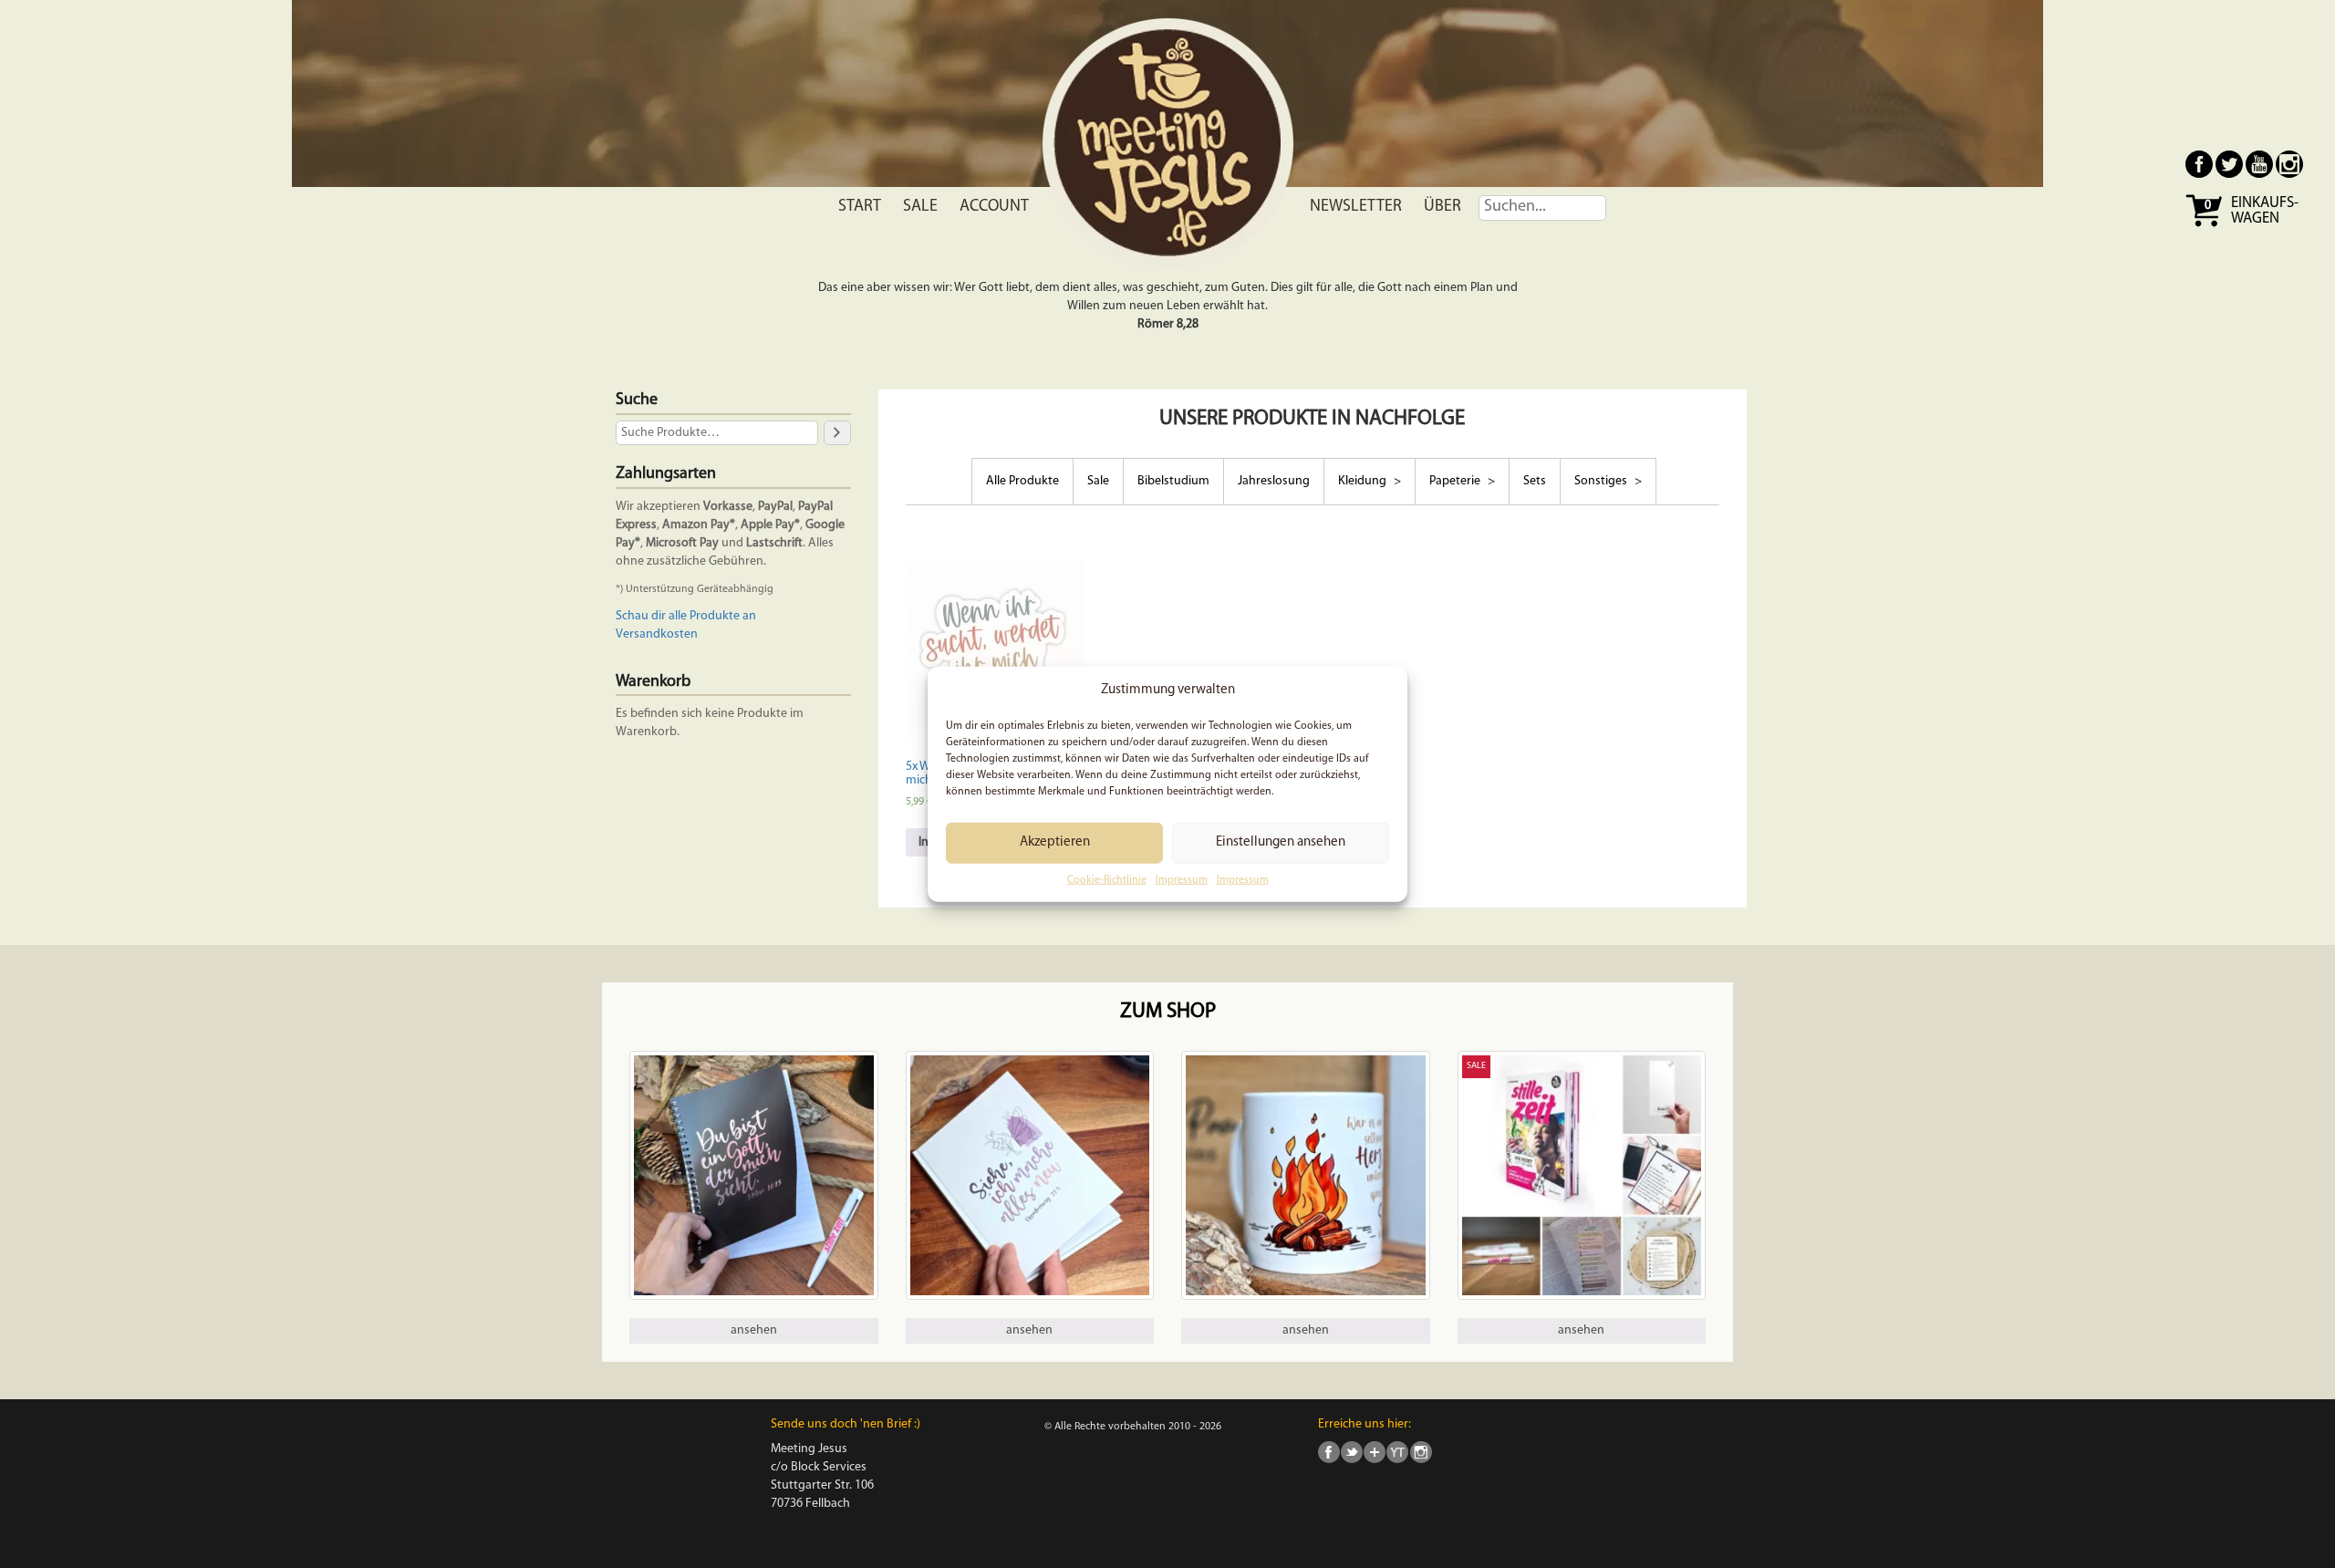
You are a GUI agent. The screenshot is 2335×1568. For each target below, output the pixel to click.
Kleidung (1364, 481)
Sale (920, 207)
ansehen (754, 1330)
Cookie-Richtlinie (1107, 880)
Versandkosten (657, 634)
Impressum (1182, 880)
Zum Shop (1168, 1012)
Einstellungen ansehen (1281, 842)
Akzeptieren (1055, 842)
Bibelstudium (1173, 481)
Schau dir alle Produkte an (686, 616)
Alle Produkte (1022, 481)
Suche (637, 400)
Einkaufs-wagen (2265, 211)
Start (860, 207)
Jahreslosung (1274, 481)
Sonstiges (1602, 481)
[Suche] (837, 433)
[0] (2206, 225)
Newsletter (1356, 207)
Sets (1535, 481)
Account (994, 207)
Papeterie (1456, 481)
